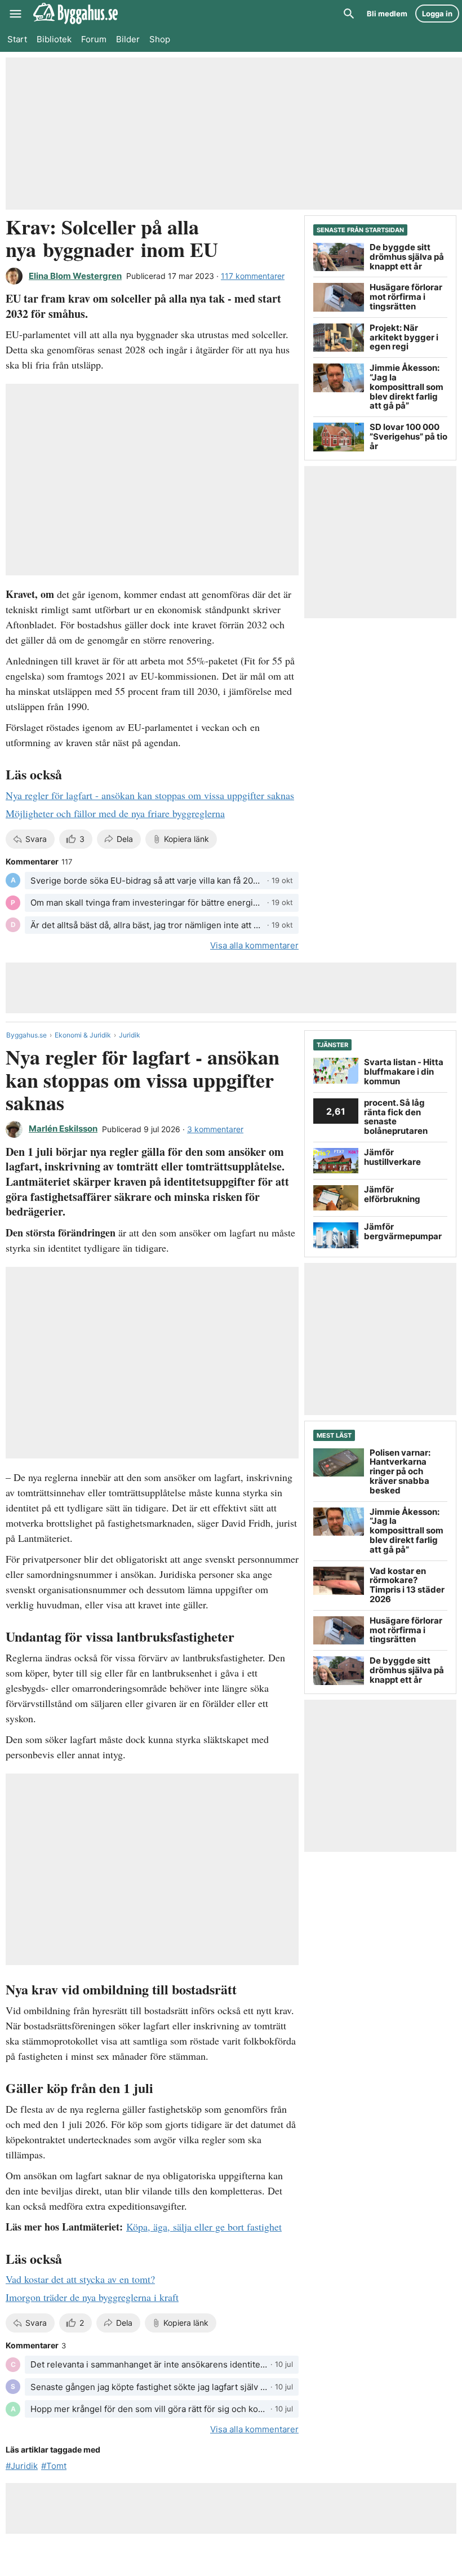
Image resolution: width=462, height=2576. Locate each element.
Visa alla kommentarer (254, 945)
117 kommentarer (253, 276)
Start (17, 39)
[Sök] (349, 14)
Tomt (56, 2466)
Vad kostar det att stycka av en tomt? (80, 2279)
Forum (94, 39)
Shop (160, 39)
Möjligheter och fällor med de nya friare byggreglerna (115, 813)
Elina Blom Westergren (75, 276)
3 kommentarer (215, 1129)
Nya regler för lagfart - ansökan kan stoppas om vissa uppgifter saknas (150, 795)
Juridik (130, 1035)
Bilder (128, 39)
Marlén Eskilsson (63, 1129)
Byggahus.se (26, 1035)
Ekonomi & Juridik (83, 1035)
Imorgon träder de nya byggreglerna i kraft (92, 2297)
